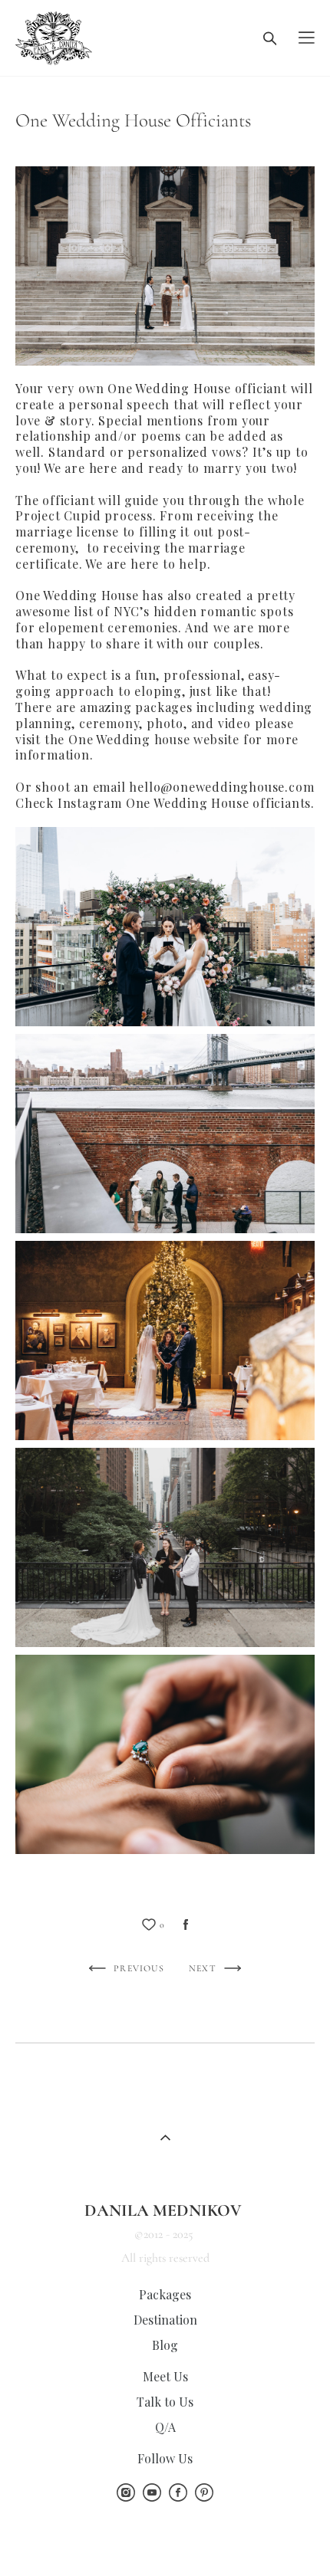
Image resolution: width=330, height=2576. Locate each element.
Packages (165, 2294)
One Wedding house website (154, 739)
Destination (165, 2320)
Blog (165, 2345)
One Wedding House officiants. (220, 803)
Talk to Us (165, 2402)
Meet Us (165, 2376)
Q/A (165, 2427)
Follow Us (165, 2458)
